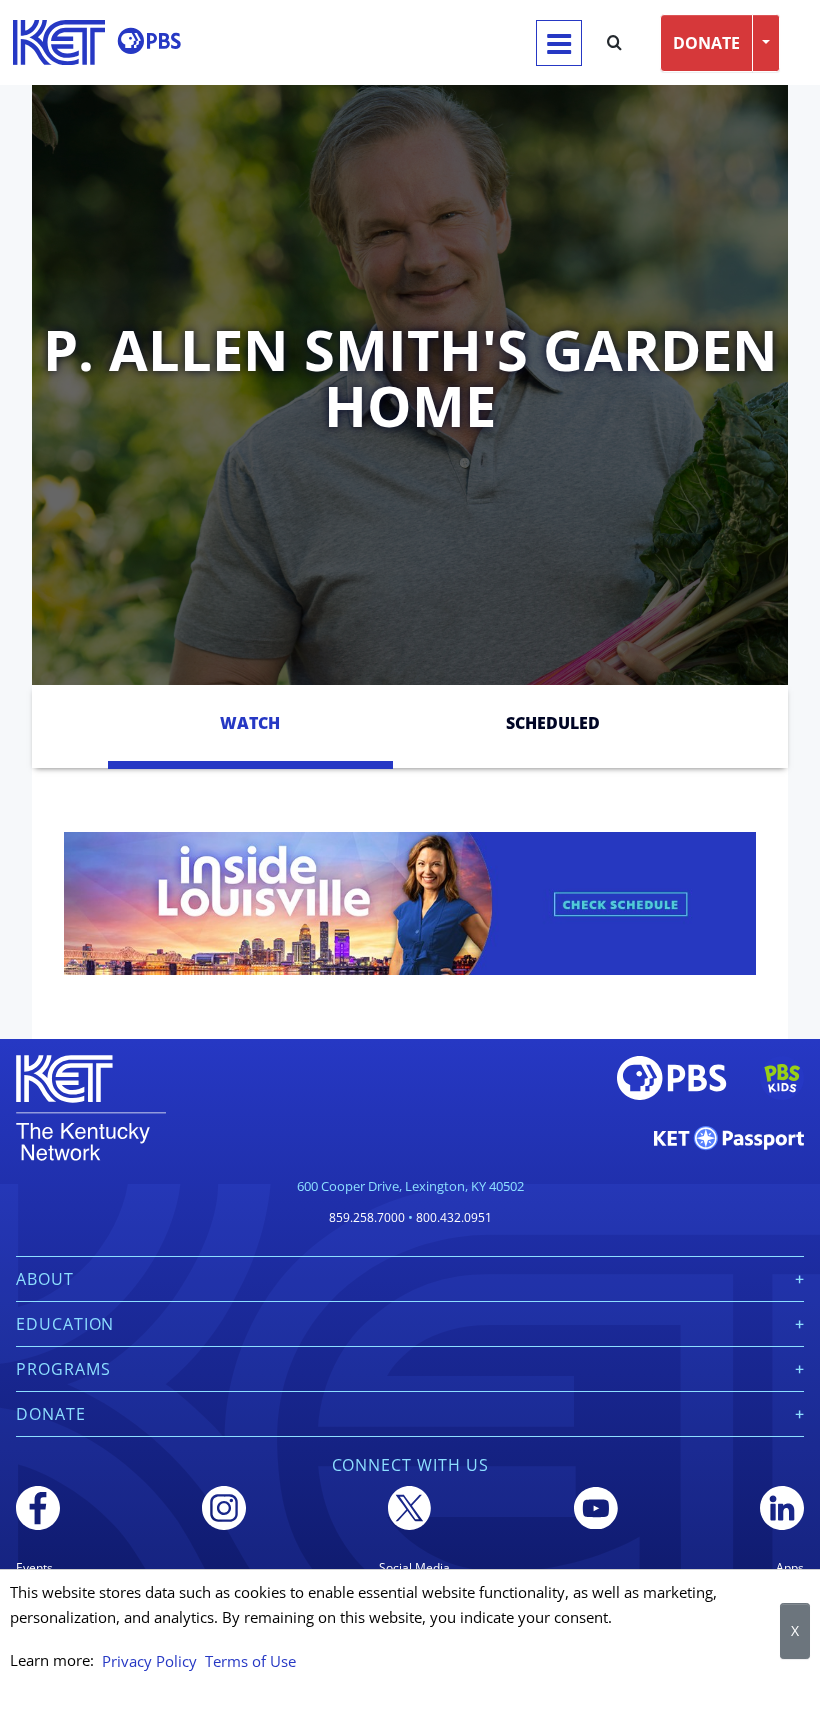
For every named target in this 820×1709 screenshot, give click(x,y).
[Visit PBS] (149, 41)
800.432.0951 (454, 1217)
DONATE (706, 43)
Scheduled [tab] (553, 723)
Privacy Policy (149, 1661)
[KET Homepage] (59, 42)
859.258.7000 (367, 1217)
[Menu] (559, 43)
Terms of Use (250, 1661)
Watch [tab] (250, 723)
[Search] (614, 43)
